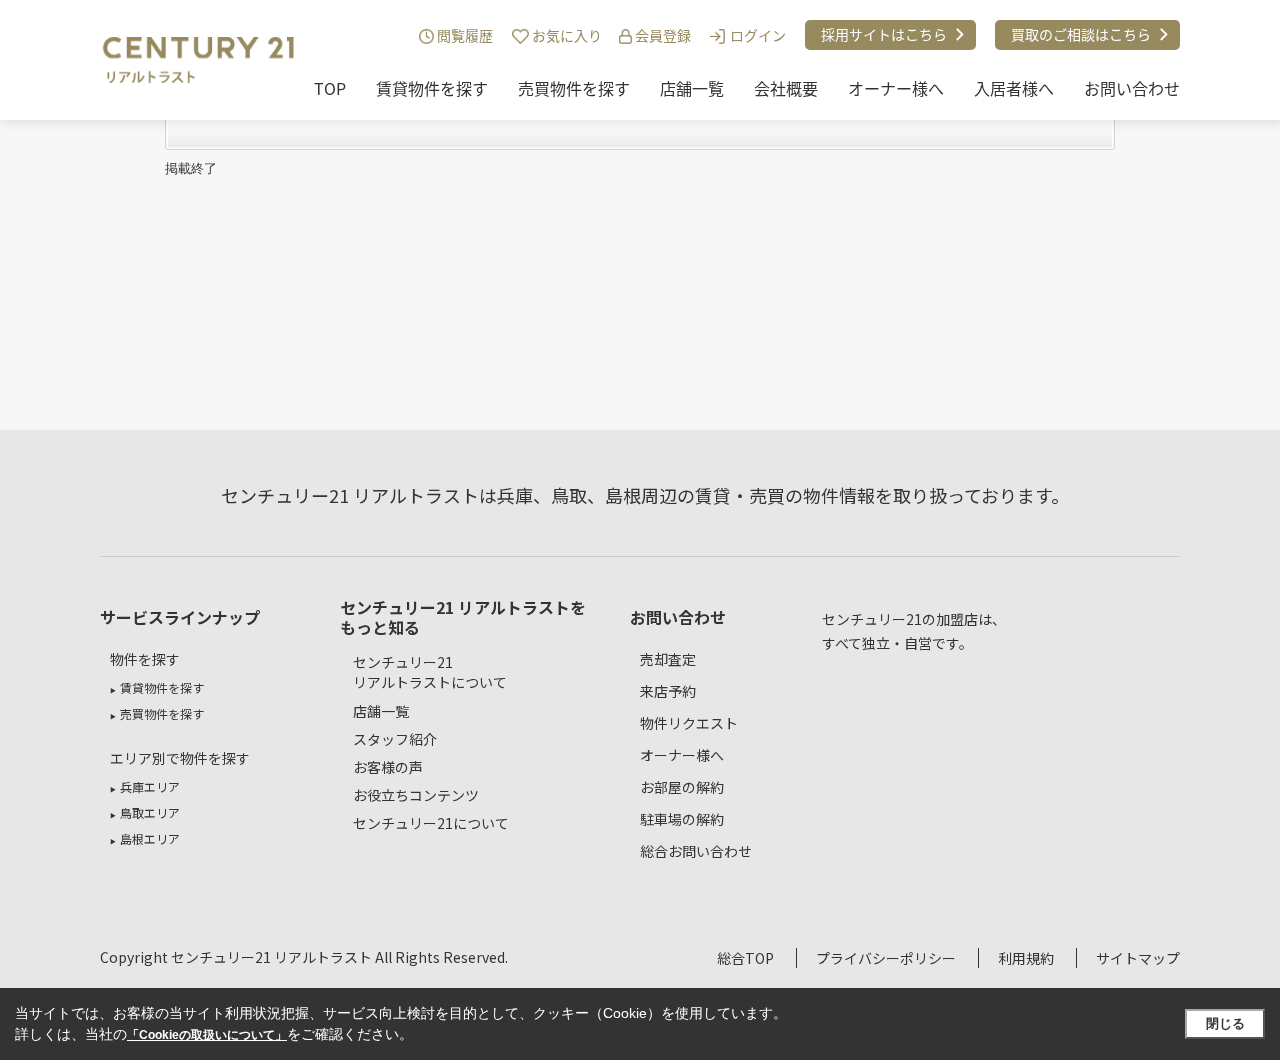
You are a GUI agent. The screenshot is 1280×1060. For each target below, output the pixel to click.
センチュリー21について (431, 823)
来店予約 (668, 691)
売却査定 (668, 659)
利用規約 (1026, 958)
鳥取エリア (150, 812)
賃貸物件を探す (432, 88)
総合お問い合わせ (696, 851)
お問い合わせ (1132, 88)
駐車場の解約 (682, 819)
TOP (330, 88)
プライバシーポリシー (886, 958)
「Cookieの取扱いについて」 (207, 1035)
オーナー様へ (896, 88)
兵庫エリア (150, 786)
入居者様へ (1014, 88)
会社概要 (786, 88)
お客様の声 (388, 767)
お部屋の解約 (682, 787)
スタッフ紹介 (395, 739)
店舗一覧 (692, 88)
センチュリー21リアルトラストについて (430, 672)
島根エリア (150, 838)
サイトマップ (1138, 958)
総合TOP (745, 958)
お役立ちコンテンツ (416, 795)
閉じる (1225, 1023)
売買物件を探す (574, 88)
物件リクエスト (689, 723)
